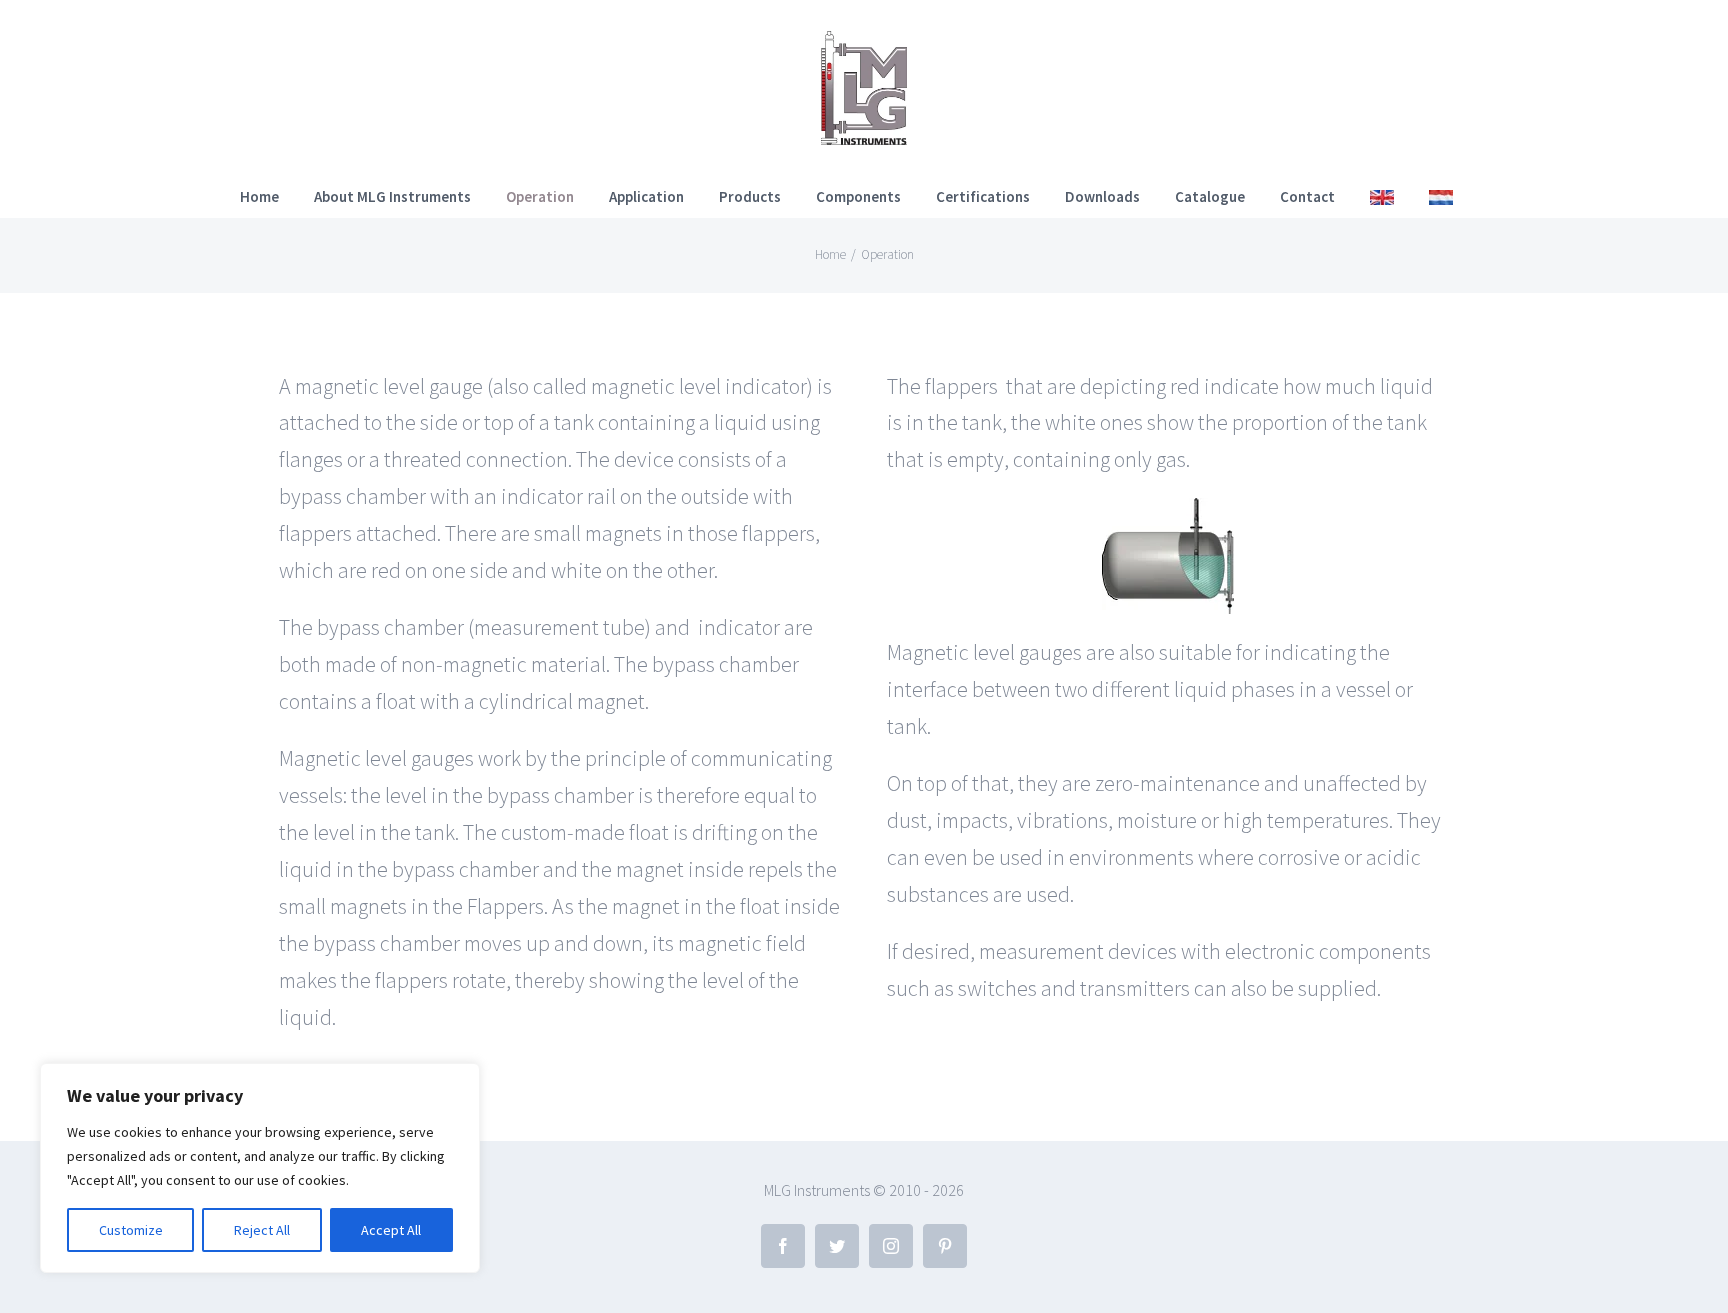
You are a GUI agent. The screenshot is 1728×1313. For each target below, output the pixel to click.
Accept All (391, 1230)
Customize (131, 1230)
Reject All (262, 1230)
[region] (260, 1168)
